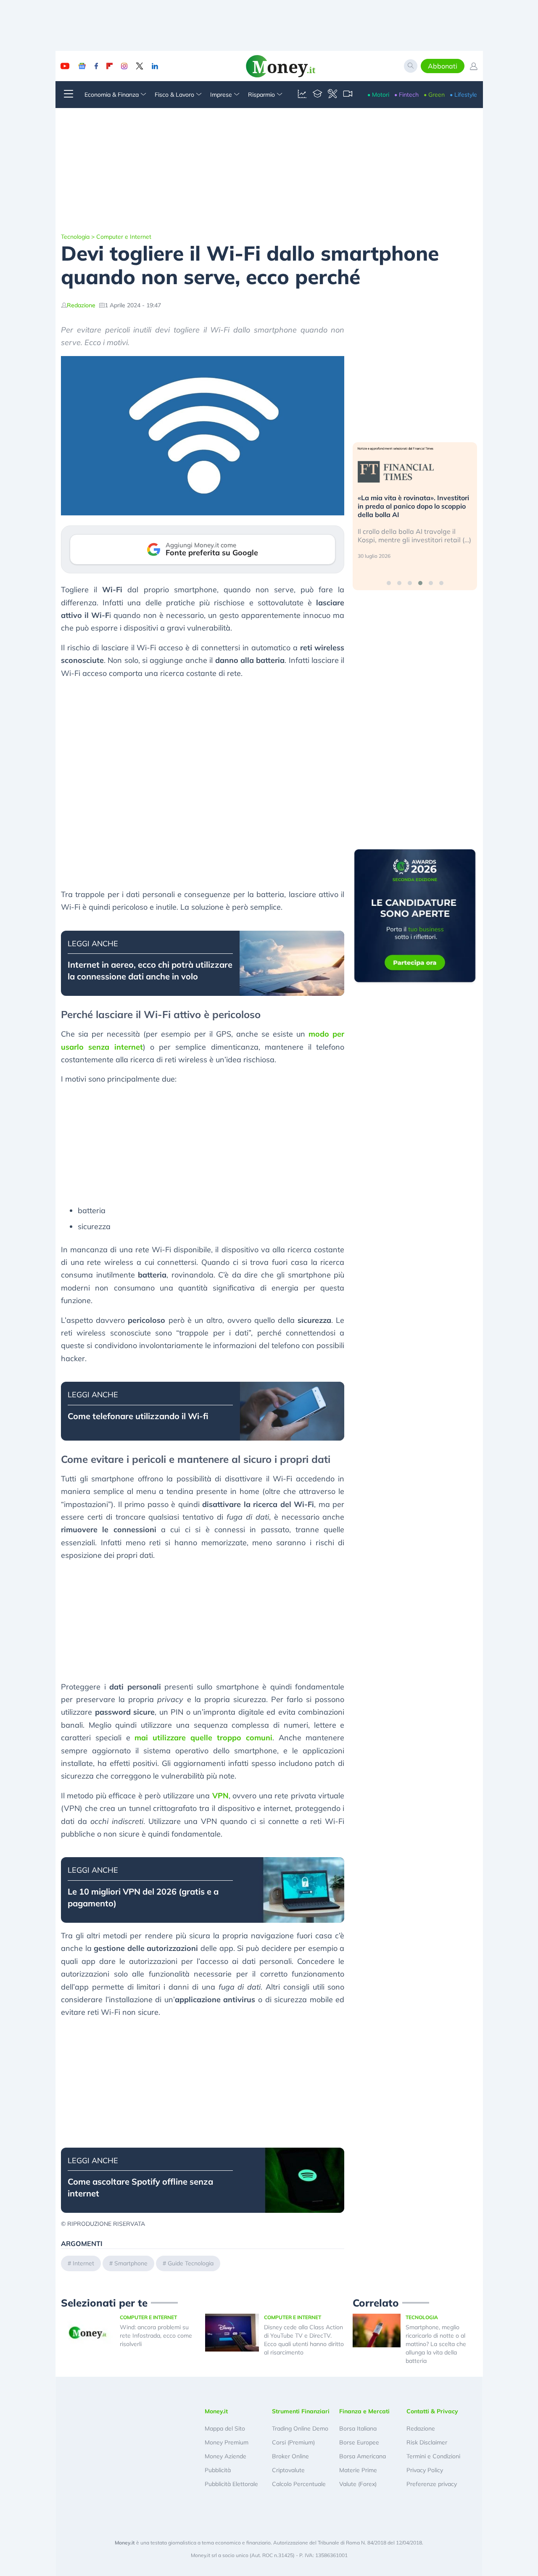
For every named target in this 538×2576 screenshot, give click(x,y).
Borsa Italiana (358, 2428)
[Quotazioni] (302, 95)
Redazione (81, 305)
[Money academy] (317, 95)
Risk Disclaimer (427, 2442)
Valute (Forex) (358, 2484)
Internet (83, 2263)
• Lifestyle (463, 95)
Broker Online (290, 2456)
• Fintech (406, 95)
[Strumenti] (332, 95)
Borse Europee (359, 2442)
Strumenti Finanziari (301, 2411)
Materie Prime (358, 2470)
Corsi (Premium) (293, 2442)
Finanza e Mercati (364, 2411)
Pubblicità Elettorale (231, 2484)
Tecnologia (75, 237)
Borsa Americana (363, 2456)
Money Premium (227, 2442)
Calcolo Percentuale (299, 2484)
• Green (434, 95)
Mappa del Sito (225, 2428)
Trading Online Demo (300, 2428)
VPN (220, 1796)
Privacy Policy (425, 2470)
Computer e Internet (124, 237)
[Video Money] (348, 95)
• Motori (378, 95)
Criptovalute (288, 2470)
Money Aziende (225, 2456)
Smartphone (131, 2263)
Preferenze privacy (432, 2484)
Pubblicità (218, 2470)
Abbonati (443, 66)
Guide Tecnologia (191, 2263)
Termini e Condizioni (433, 2456)
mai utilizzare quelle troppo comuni (203, 1738)
